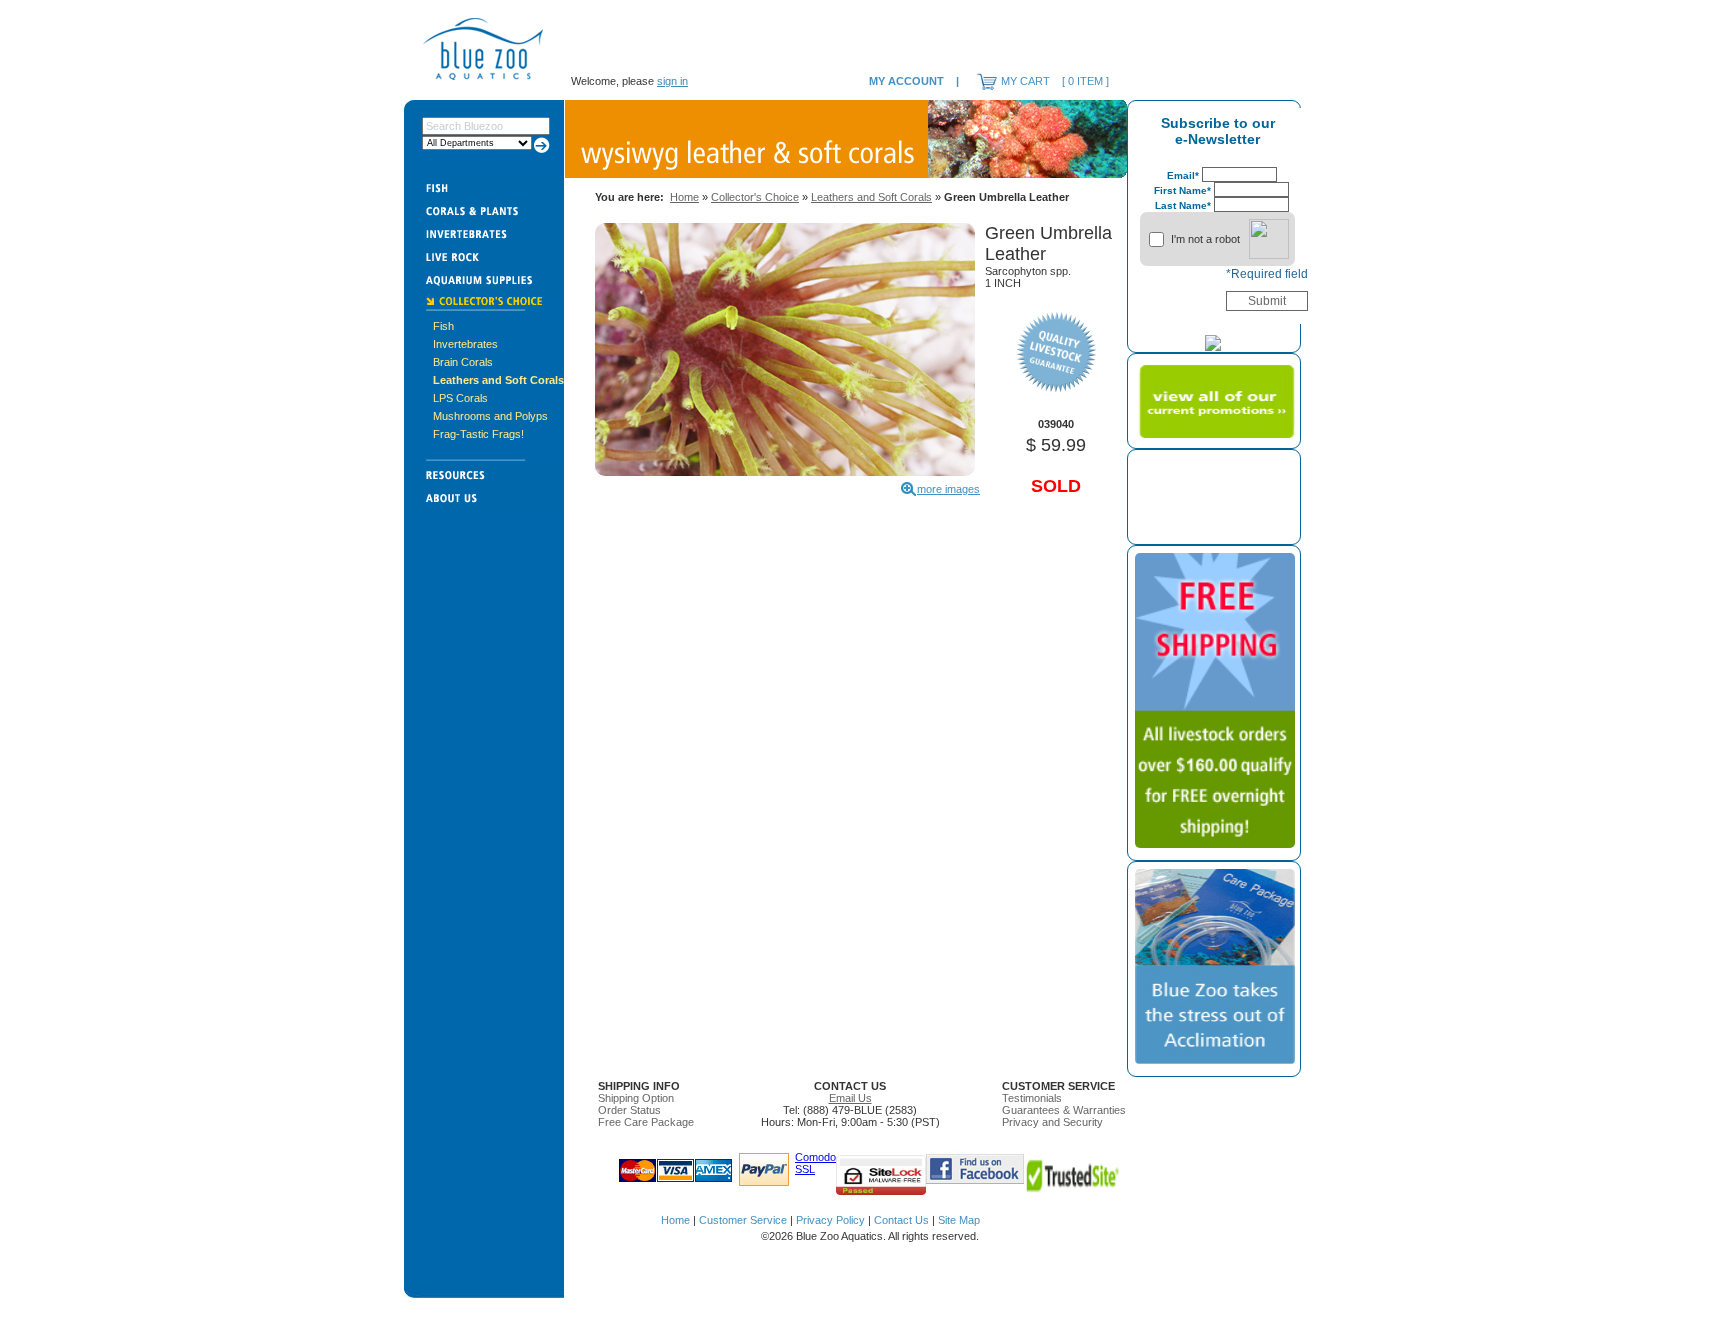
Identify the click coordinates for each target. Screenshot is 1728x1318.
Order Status (629, 1110)
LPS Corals (460, 398)
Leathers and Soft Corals (498, 380)
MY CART (1025, 81)
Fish (443, 326)
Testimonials (1032, 1098)
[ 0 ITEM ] (1085, 81)
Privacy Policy (830, 1220)
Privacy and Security (1052, 1122)
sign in (672, 81)
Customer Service (743, 1220)
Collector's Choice (755, 197)
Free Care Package (646, 1122)
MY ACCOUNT (906, 81)
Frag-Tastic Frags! (478, 434)
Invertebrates (465, 344)
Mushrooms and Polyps (490, 416)
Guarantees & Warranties (1064, 1110)
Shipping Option (636, 1098)
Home (684, 197)
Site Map (959, 1220)
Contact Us (901, 1220)
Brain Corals (463, 362)
